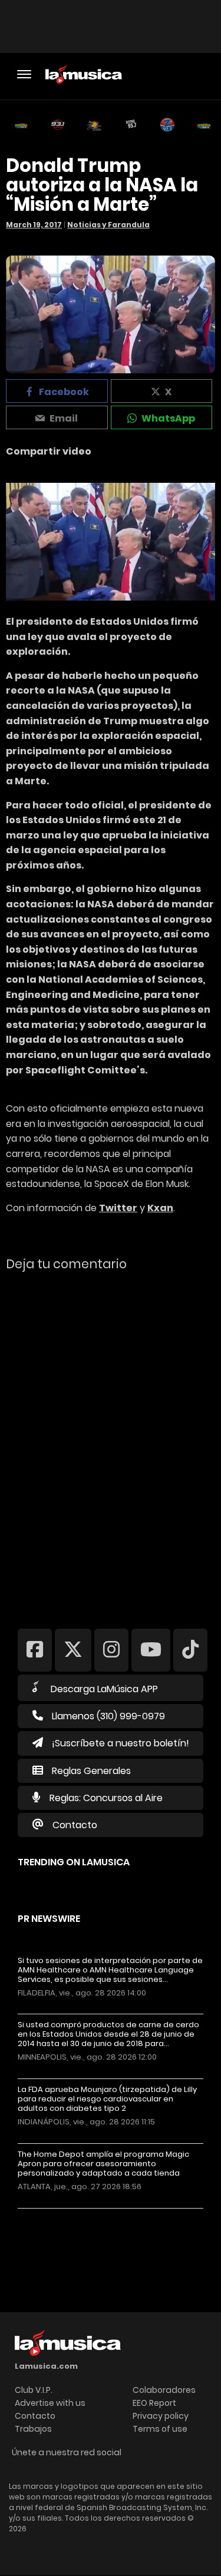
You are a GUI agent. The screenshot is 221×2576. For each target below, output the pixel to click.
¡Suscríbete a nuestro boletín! (121, 1743)
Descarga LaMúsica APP (104, 1689)
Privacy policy (161, 2416)
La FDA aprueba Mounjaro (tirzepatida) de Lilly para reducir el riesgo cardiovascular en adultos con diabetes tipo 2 (107, 2099)
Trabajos (33, 2429)
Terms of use (160, 2429)
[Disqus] (111, 1442)
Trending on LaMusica (74, 1862)
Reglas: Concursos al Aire (106, 1798)
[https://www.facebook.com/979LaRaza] (35, 1650)
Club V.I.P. (34, 2390)
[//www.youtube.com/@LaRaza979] (151, 1650)
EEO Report (154, 2403)
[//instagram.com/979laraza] (111, 1650)
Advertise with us (50, 2403)
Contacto (75, 1825)
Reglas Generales (91, 1771)
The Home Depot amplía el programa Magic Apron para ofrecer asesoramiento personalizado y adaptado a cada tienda (103, 2164)
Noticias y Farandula (108, 225)
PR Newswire (49, 1919)
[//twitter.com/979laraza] (73, 1650)
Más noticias (57, 2214)
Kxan (160, 1208)
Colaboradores (164, 2390)
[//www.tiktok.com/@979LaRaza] (190, 1650)
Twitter (118, 1208)
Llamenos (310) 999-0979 (108, 1716)
